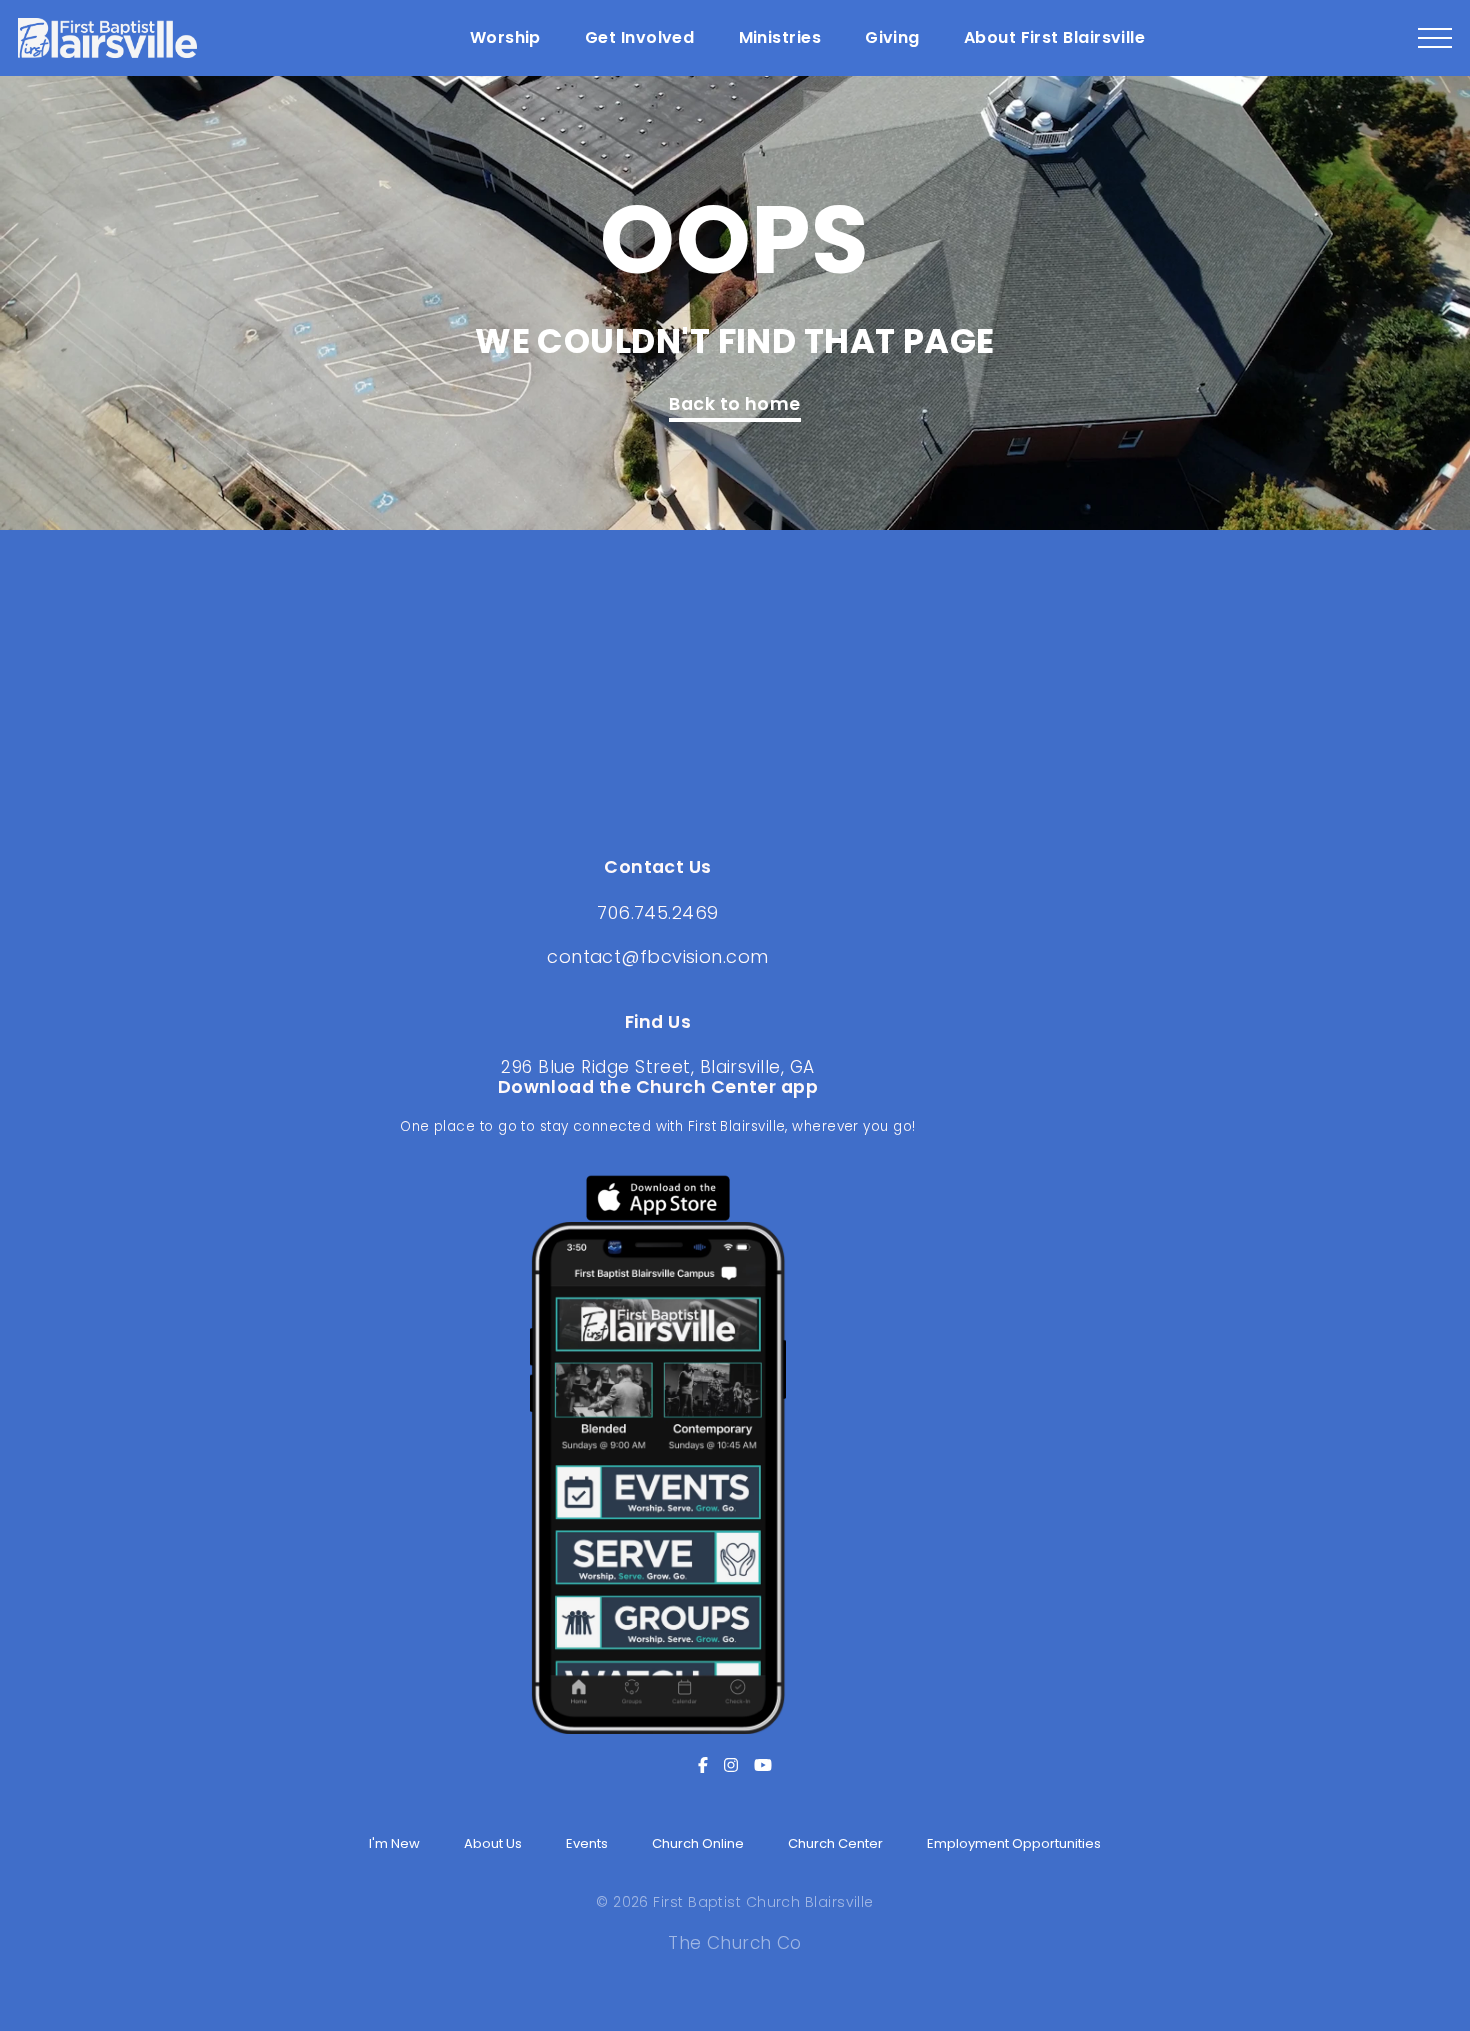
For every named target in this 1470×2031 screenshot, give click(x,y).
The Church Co (735, 1943)
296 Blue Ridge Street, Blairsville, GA (657, 1067)
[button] (1435, 38)
